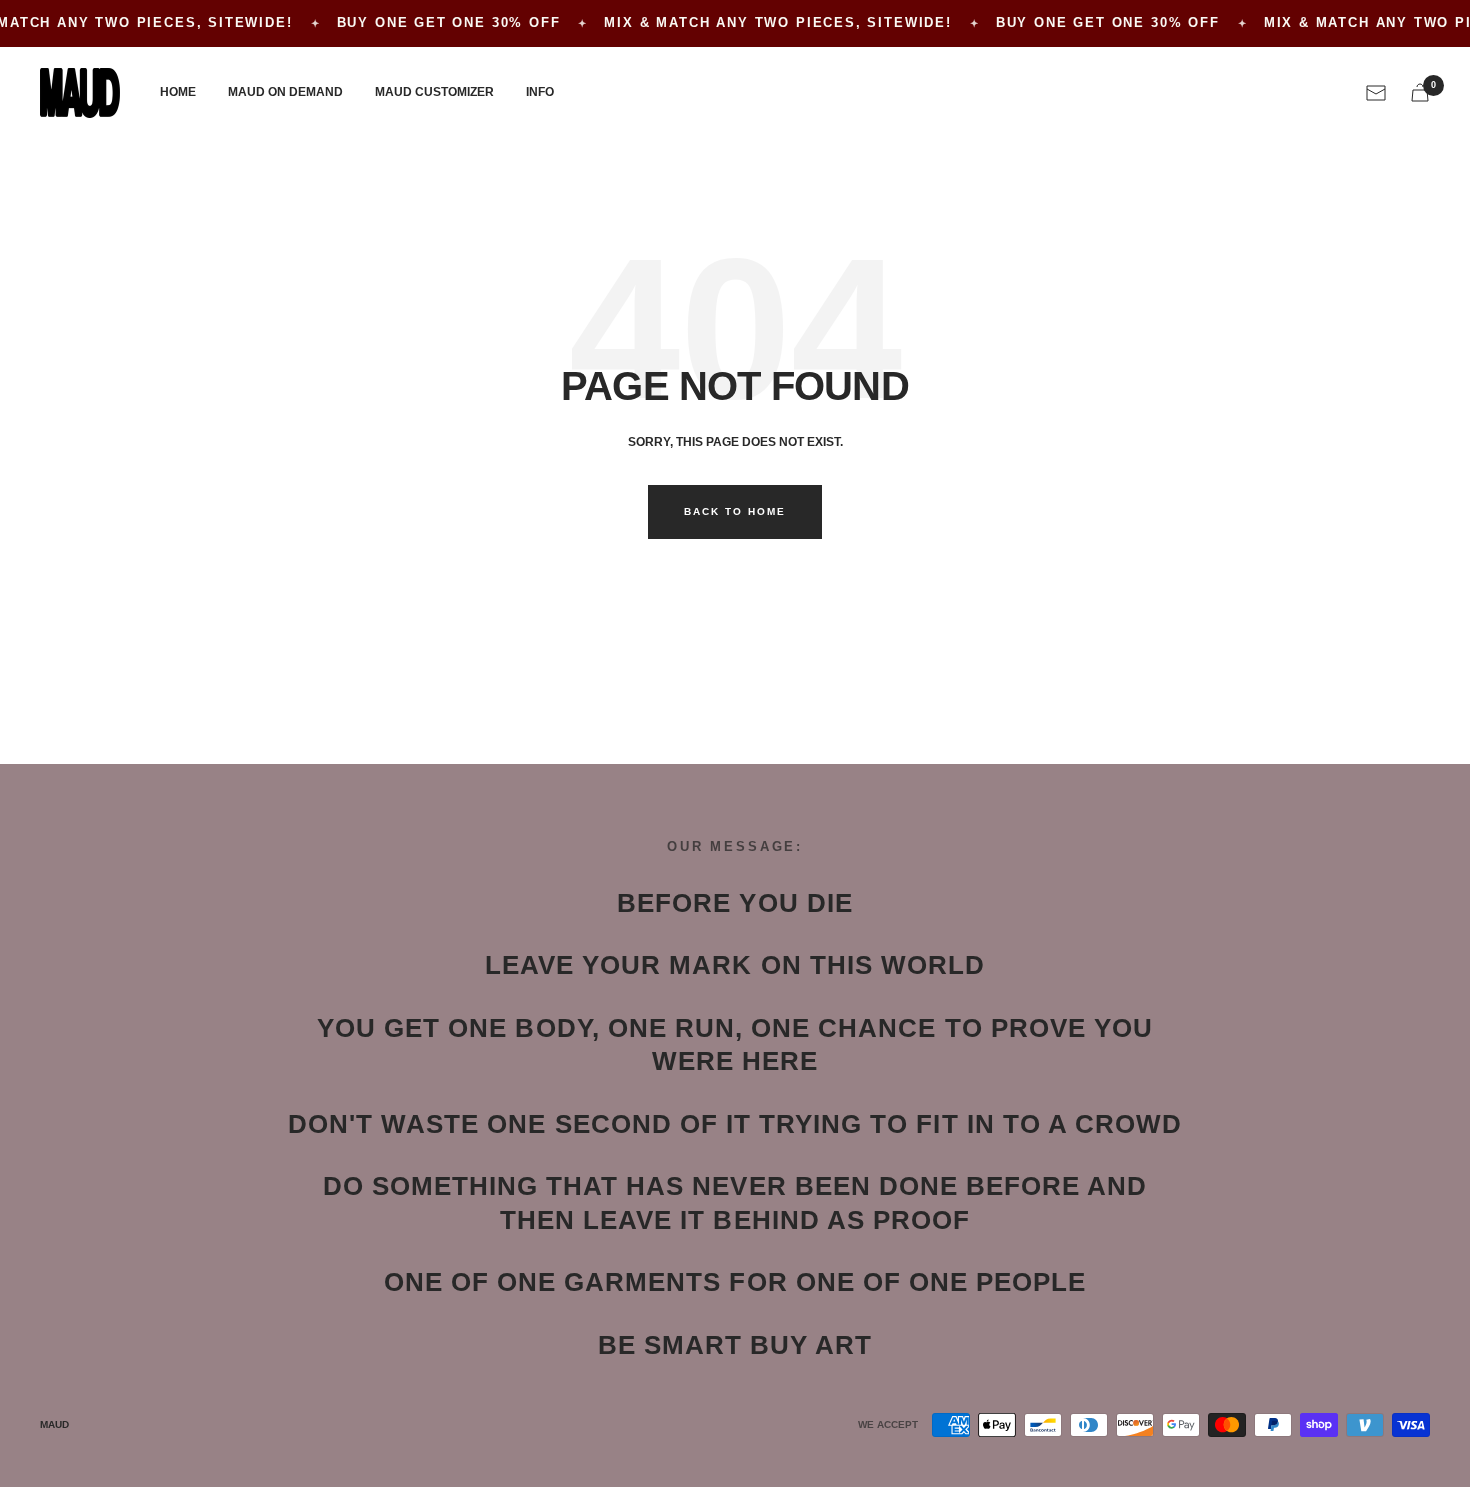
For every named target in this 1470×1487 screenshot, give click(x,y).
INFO (540, 92)
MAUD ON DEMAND (285, 92)
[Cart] (1420, 92)
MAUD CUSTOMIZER (434, 92)
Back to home (735, 511)
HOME (178, 92)
